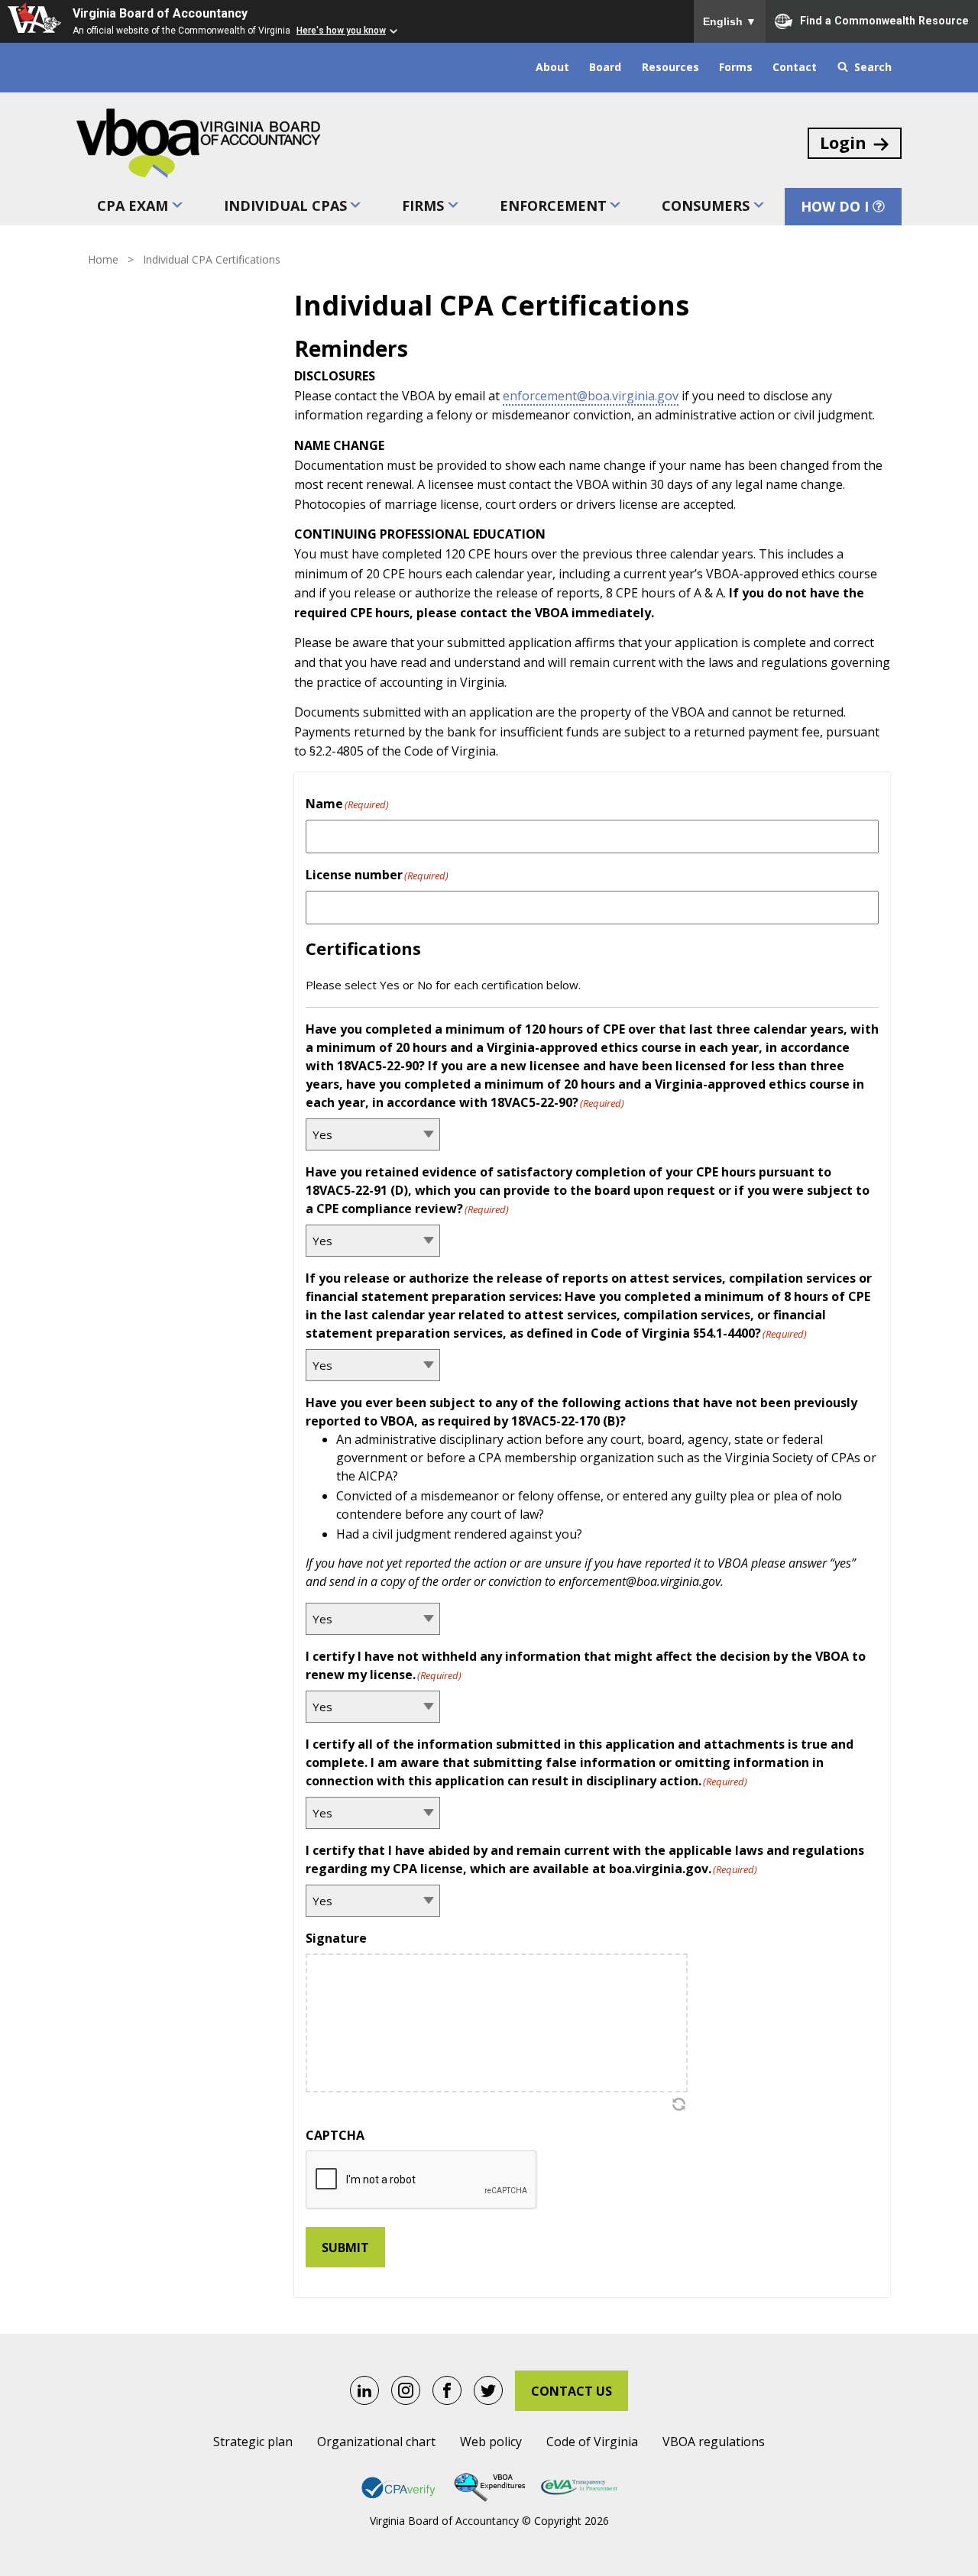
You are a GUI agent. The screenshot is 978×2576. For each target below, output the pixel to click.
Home (103, 259)
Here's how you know (341, 31)
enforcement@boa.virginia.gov (591, 396)
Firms (423, 205)
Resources (670, 67)
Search (873, 67)
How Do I (835, 206)
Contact (795, 67)
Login (843, 142)
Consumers (706, 205)
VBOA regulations (714, 2442)
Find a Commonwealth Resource (884, 20)
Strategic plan (253, 2442)
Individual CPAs (285, 205)
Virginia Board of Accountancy (160, 13)
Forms (736, 67)
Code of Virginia (592, 2442)
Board (605, 67)
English (730, 21)
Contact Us (572, 2391)
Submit (345, 2248)
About (552, 67)
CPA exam (133, 205)
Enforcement (553, 205)
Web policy (491, 2442)
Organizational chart (376, 2442)
